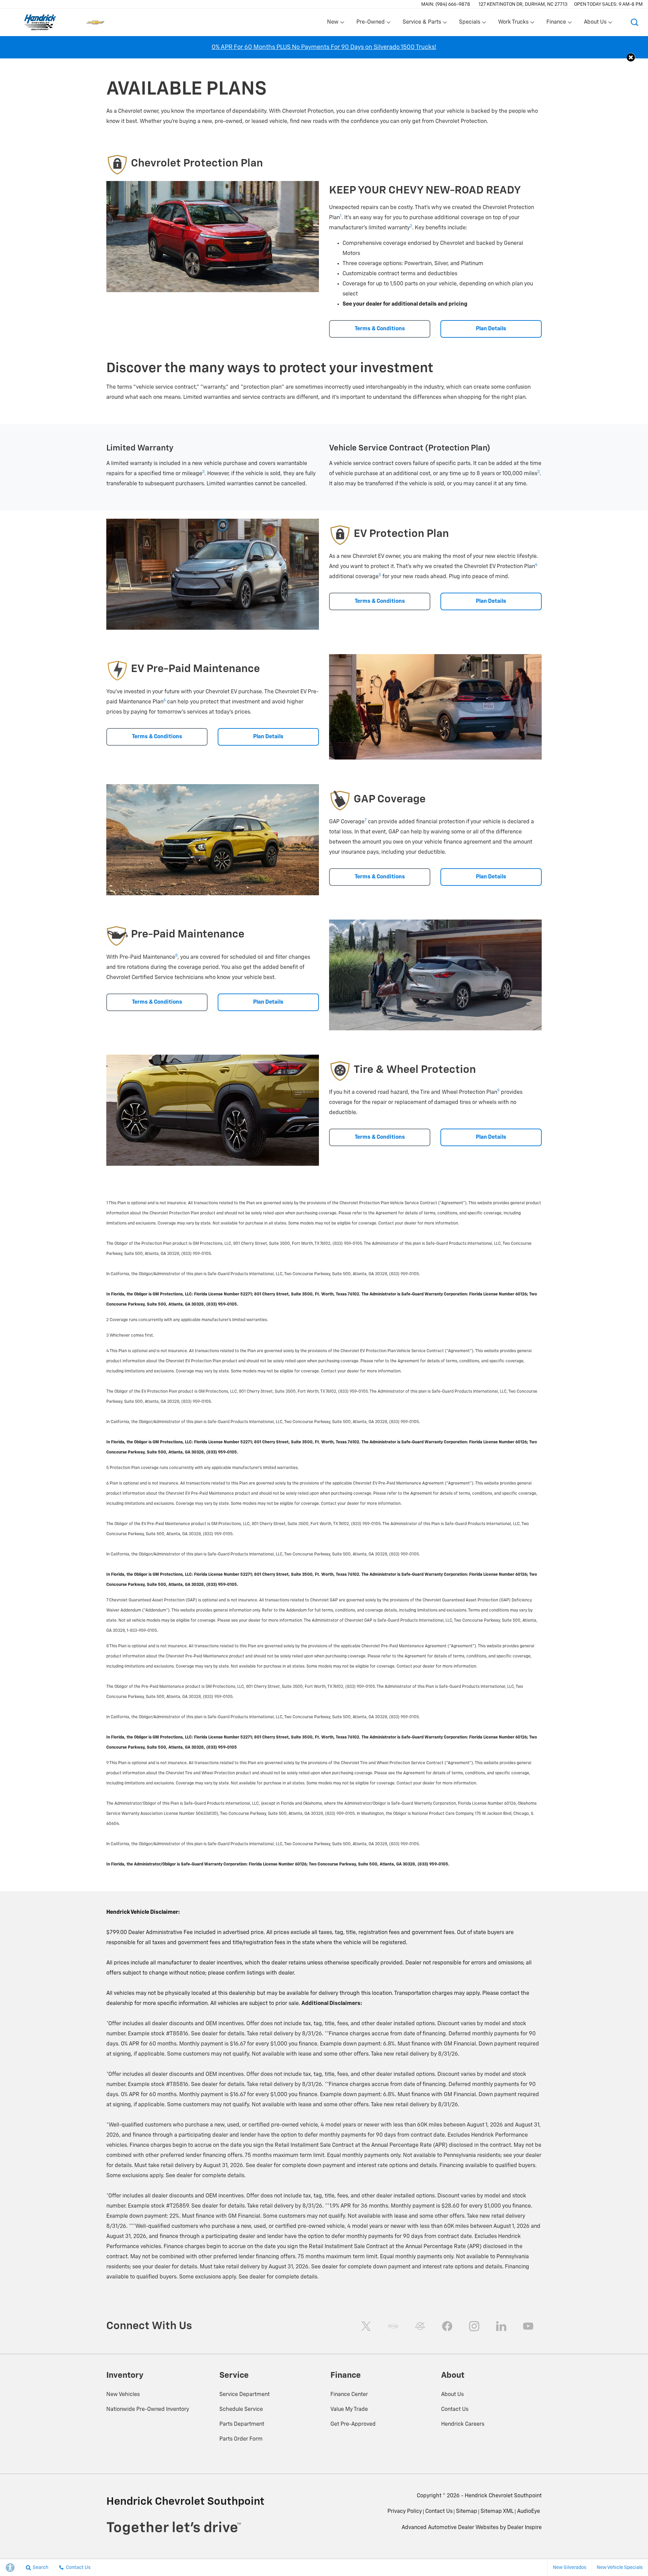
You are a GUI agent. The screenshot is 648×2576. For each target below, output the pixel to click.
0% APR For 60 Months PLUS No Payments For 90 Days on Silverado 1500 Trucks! (324, 47)
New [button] (334, 24)
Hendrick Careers (463, 2424)
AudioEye (529, 2511)
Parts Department (242, 2424)
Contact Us (455, 2410)
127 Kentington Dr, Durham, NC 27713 (523, 4)
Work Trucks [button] (513, 24)
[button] (634, 22)
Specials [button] (469, 24)
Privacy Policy (405, 2511)
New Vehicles (123, 2395)
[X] (366, 2326)
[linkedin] (501, 2326)
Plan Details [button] (491, 329)
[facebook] (447, 2326)
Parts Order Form (241, 2439)
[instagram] (474, 2326)
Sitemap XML (497, 2511)
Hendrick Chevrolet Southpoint (503, 2496)
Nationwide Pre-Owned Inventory (148, 2410)
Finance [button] (556, 24)
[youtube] (528, 2326)
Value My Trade (349, 2410)
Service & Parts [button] (422, 24)
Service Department (245, 2395)
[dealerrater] (420, 2326)
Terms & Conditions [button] (380, 329)
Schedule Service (241, 2410)
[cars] (393, 2326)
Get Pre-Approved (353, 2424)
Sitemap (467, 2511)
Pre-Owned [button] (370, 24)
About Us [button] (595, 24)
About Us (452, 2395)
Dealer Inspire (524, 2528)
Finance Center (349, 2395)
